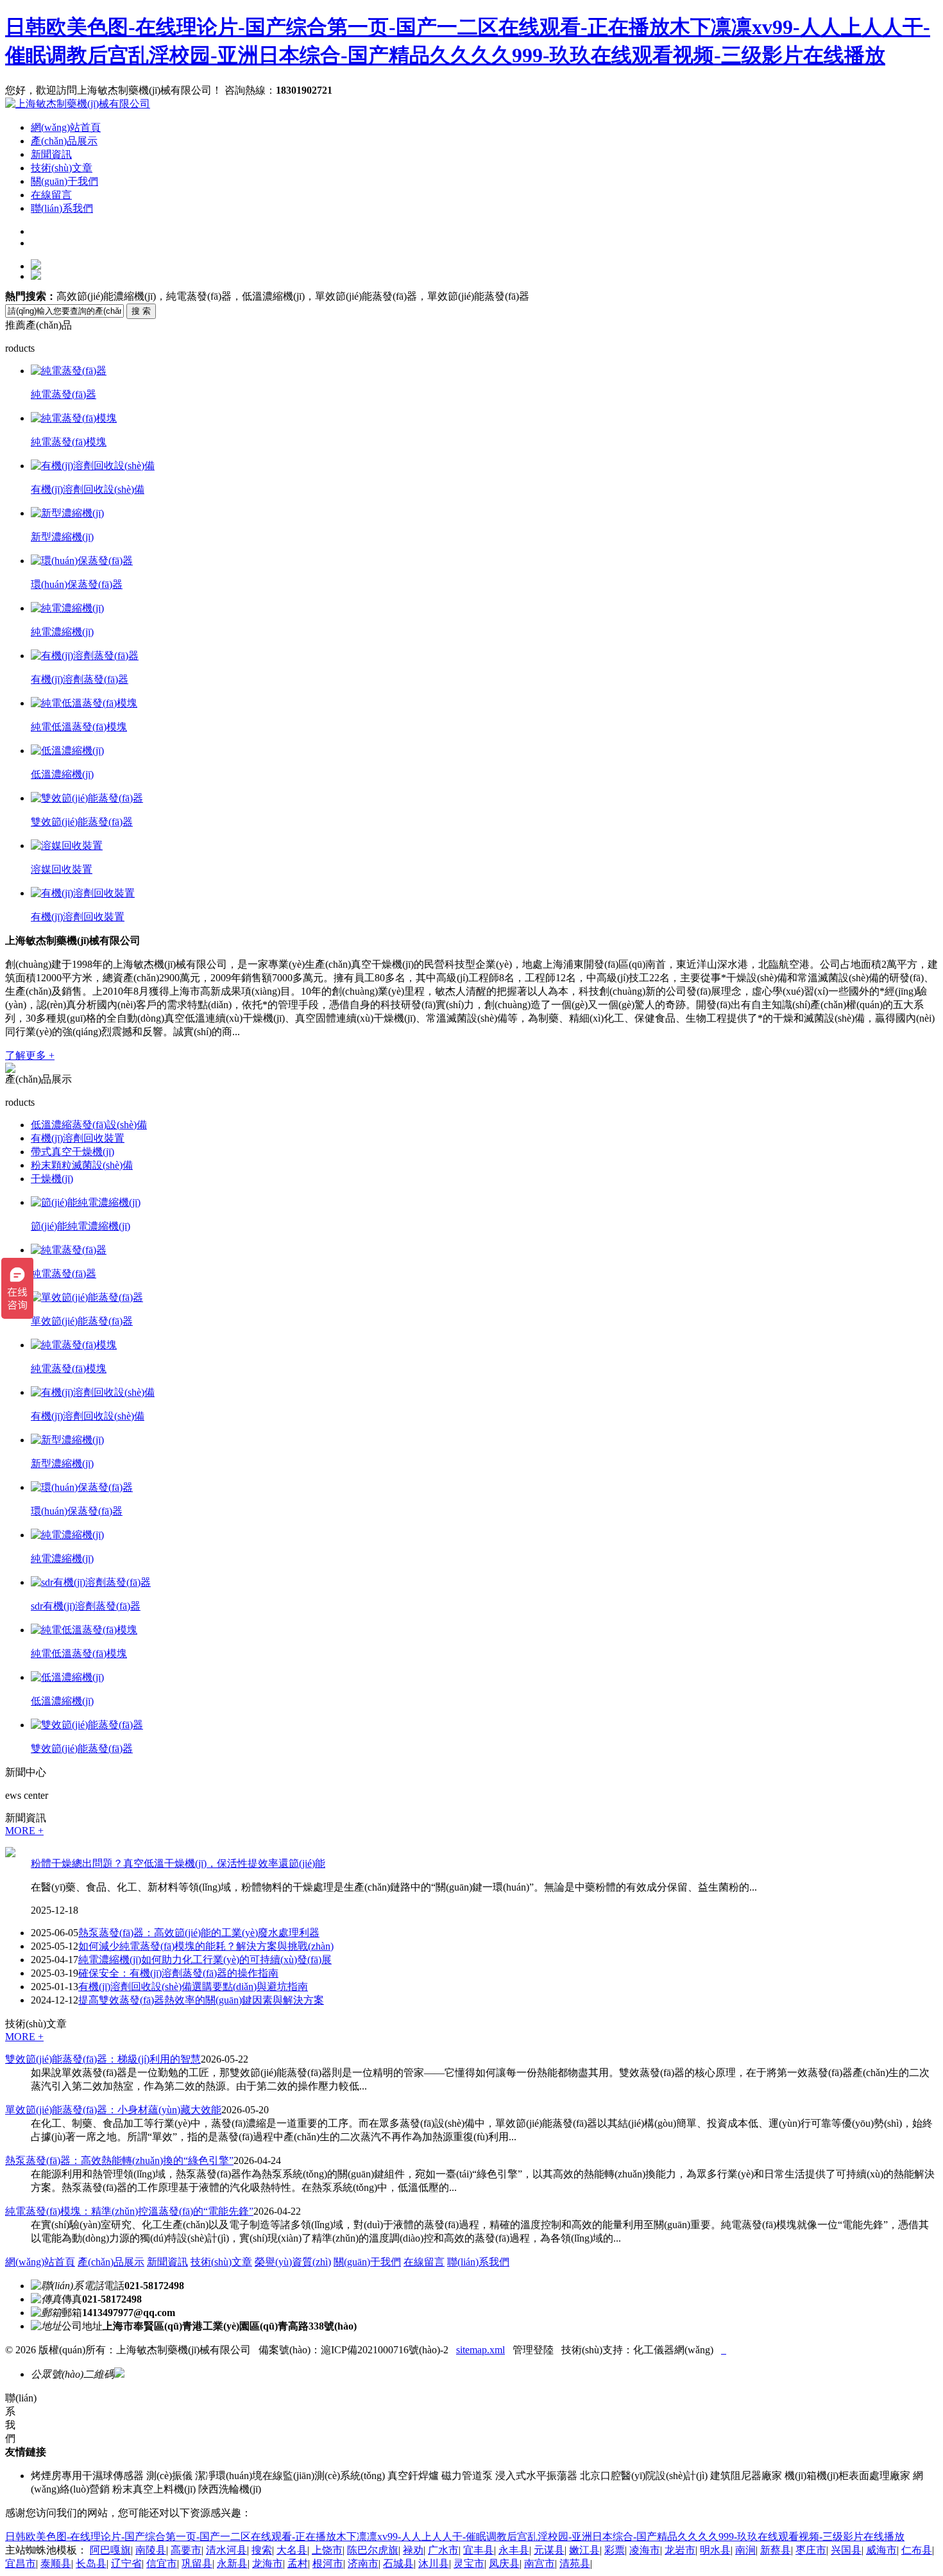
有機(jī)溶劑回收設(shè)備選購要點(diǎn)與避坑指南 (193, 1987)
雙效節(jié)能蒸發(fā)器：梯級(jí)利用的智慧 (103, 2059)
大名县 (292, 2550)
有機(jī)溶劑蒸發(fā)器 (80, 679)
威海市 (881, 2550)
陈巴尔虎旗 (373, 2550)
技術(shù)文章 (62, 168)
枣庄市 (811, 2550)
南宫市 (539, 2563)
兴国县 (846, 2550)
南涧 (745, 2550)
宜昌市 (21, 2563)
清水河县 (226, 2550)
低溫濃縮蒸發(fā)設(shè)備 (89, 1125)
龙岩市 (680, 2550)
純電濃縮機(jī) (62, 632)
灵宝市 (469, 2563)
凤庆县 (504, 2563)
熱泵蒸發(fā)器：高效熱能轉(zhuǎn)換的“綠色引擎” (119, 2160)
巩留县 (197, 2563)
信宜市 (162, 2563)
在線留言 (51, 195)
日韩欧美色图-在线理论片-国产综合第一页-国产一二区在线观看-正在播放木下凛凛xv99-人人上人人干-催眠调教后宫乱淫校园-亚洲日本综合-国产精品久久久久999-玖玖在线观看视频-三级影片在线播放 (455, 2537)
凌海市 (645, 2550)
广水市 (443, 2550)
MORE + (24, 1831)
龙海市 (268, 2563)
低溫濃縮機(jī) (62, 774)
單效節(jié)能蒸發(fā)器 (82, 1321)
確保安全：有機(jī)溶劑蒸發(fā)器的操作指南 (178, 1973)
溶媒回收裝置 (62, 869)
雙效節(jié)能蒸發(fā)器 (82, 822)
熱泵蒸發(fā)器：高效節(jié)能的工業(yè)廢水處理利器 (199, 1933)
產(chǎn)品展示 (64, 141)
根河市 (328, 2563)
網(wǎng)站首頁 (66, 127)
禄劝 (413, 2550)
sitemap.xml (480, 2350)
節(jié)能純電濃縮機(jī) (81, 1226)
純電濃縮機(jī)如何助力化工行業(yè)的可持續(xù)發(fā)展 (205, 1960)
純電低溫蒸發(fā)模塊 (79, 727)
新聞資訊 (51, 154)
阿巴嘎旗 (110, 2550)
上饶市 (327, 2550)
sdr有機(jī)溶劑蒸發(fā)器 (86, 1606)
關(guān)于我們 (64, 181)
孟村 (298, 2563)
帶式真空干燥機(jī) (72, 1152)
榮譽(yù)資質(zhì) (293, 2262)
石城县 (398, 2563)
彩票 (615, 2550)
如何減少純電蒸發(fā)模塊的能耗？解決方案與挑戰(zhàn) (206, 1946)
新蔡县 (776, 2550)
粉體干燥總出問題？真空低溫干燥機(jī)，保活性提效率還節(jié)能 (178, 1863)
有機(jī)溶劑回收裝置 (78, 917)
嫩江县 (584, 2550)
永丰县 (514, 2550)
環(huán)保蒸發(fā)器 (77, 584)
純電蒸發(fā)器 (64, 394)
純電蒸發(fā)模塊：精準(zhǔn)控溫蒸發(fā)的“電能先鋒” (129, 2211)
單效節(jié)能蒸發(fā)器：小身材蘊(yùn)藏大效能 (113, 2110)
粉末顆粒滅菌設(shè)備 (82, 1165)
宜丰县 (479, 2550)
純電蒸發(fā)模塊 (69, 442)
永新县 (232, 2563)
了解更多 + (30, 1055)
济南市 (363, 2563)
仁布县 (917, 2550)
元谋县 (549, 2550)
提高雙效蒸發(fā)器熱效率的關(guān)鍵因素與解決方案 (201, 2000)
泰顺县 (56, 2563)
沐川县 (434, 2563)
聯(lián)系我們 (62, 208)
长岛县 (91, 2563)
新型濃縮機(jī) (62, 537)
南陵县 (151, 2550)
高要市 (186, 2550)
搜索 (262, 2550)
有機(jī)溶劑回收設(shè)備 (88, 489)
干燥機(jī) (52, 1179)
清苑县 (575, 2563)
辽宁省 (126, 2563)
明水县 (715, 2550)
